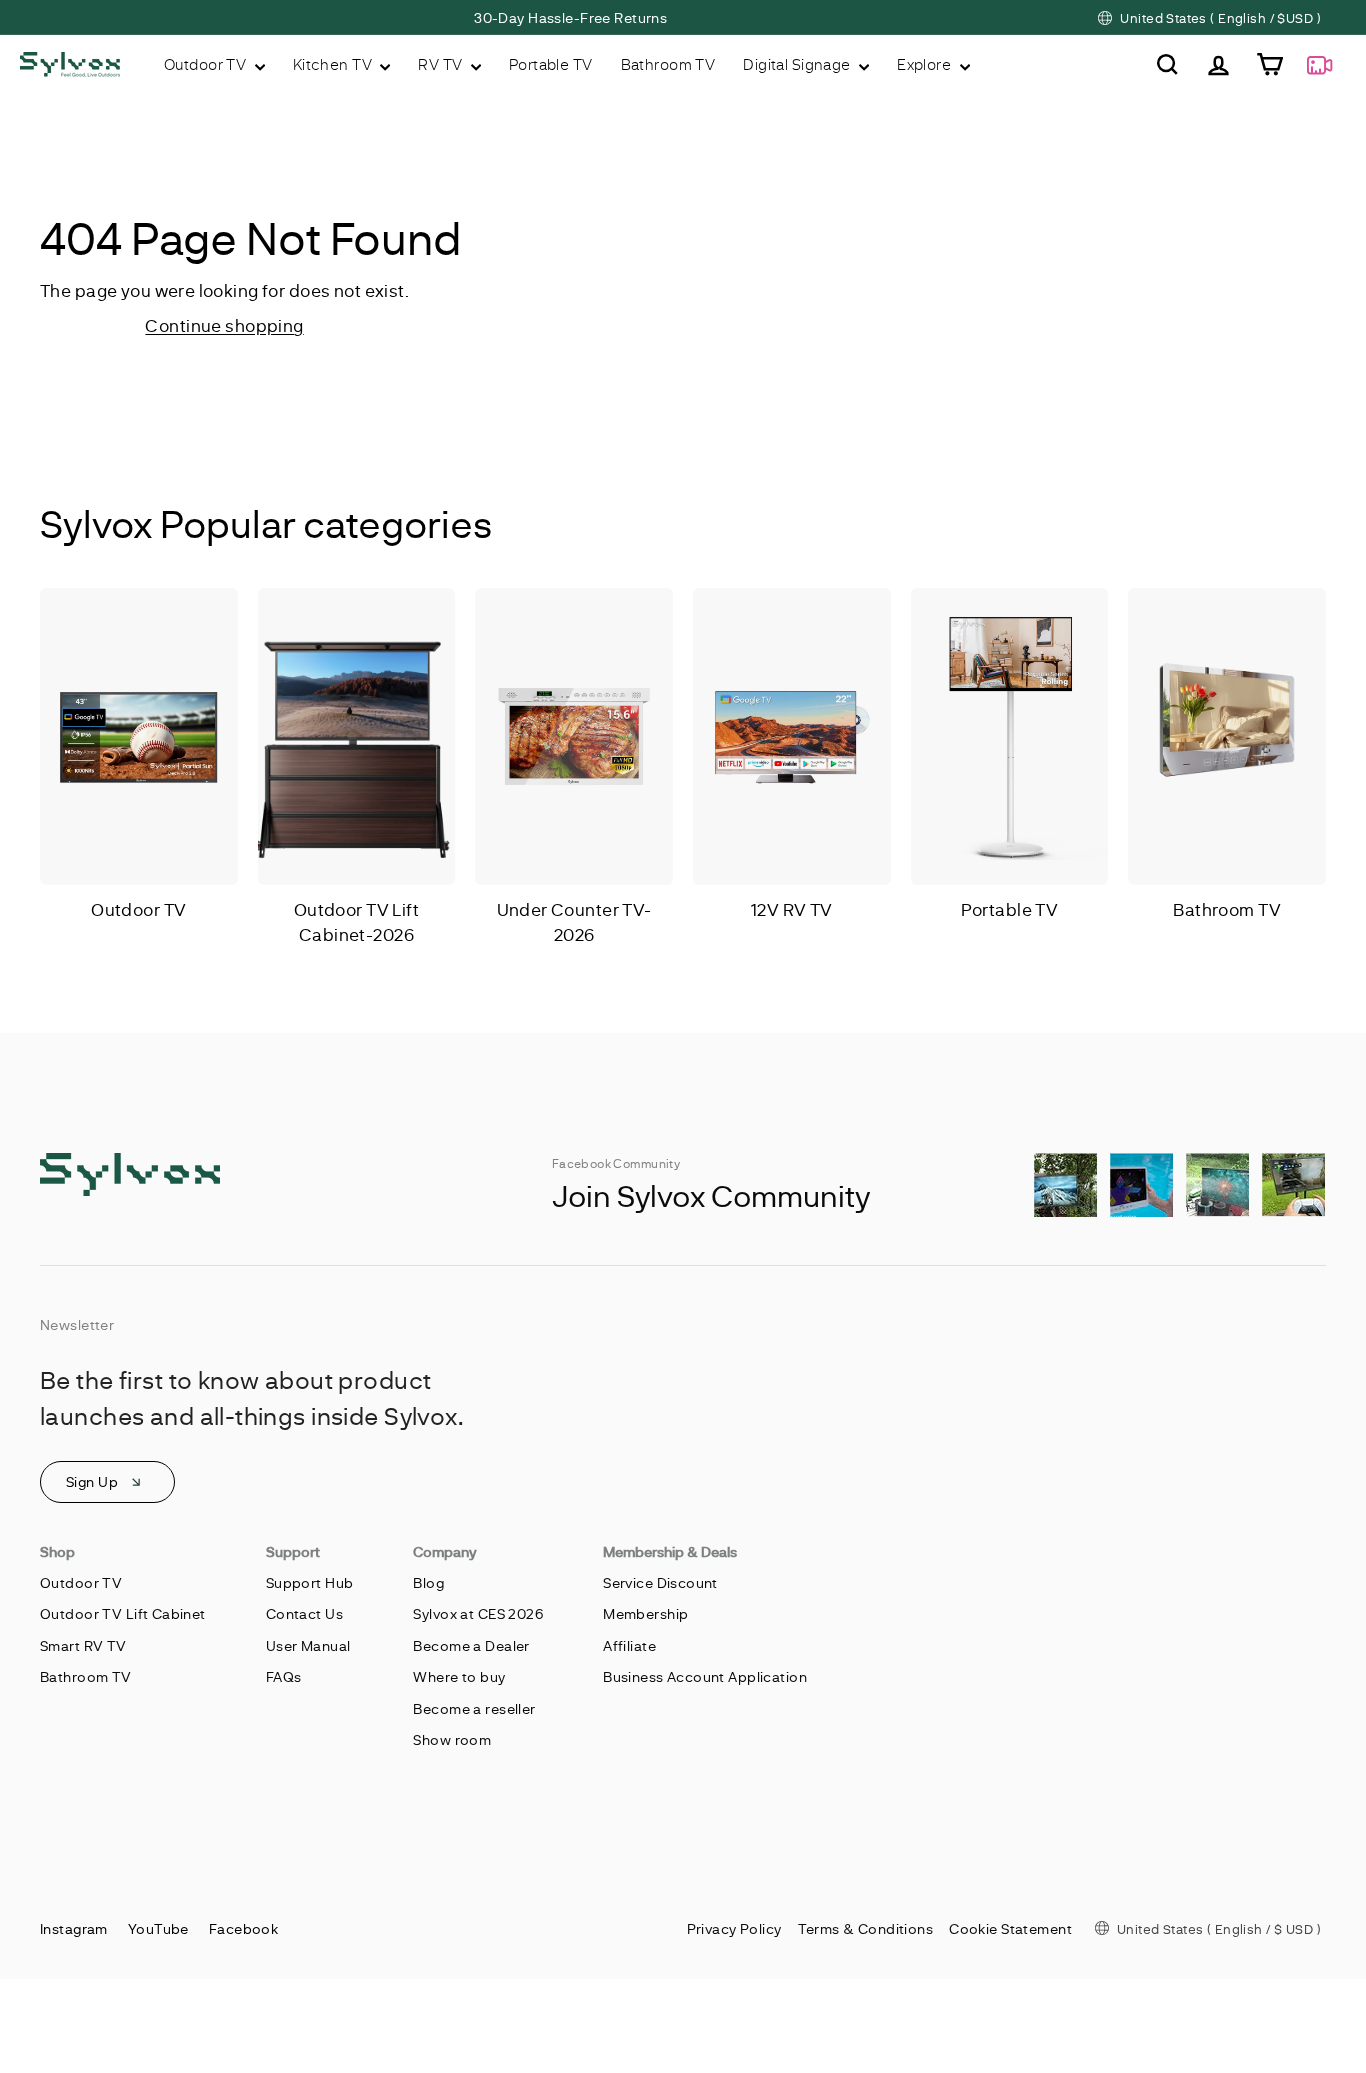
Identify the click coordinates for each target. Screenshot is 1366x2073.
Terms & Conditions (866, 1928)
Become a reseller (474, 1708)
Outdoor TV (207, 64)
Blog (428, 1582)
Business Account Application (705, 1676)
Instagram (74, 1928)
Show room (452, 1739)
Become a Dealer (471, 1645)
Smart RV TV (83, 1645)
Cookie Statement (1010, 1928)
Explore (925, 64)
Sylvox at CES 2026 (478, 1613)
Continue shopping (224, 325)
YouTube (158, 1928)
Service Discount (660, 1582)
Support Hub (310, 1582)
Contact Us (304, 1613)
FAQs (284, 1676)
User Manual (308, 1645)
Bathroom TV (668, 64)
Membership (645, 1613)
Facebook (243, 1928)
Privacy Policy (734, 1928)
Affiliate (629, 1645)
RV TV (442, 64)
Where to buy (459, 1676)
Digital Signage (798, 64)
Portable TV (551, 64)
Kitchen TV (334, 64)
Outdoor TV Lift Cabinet (123, 1613)
